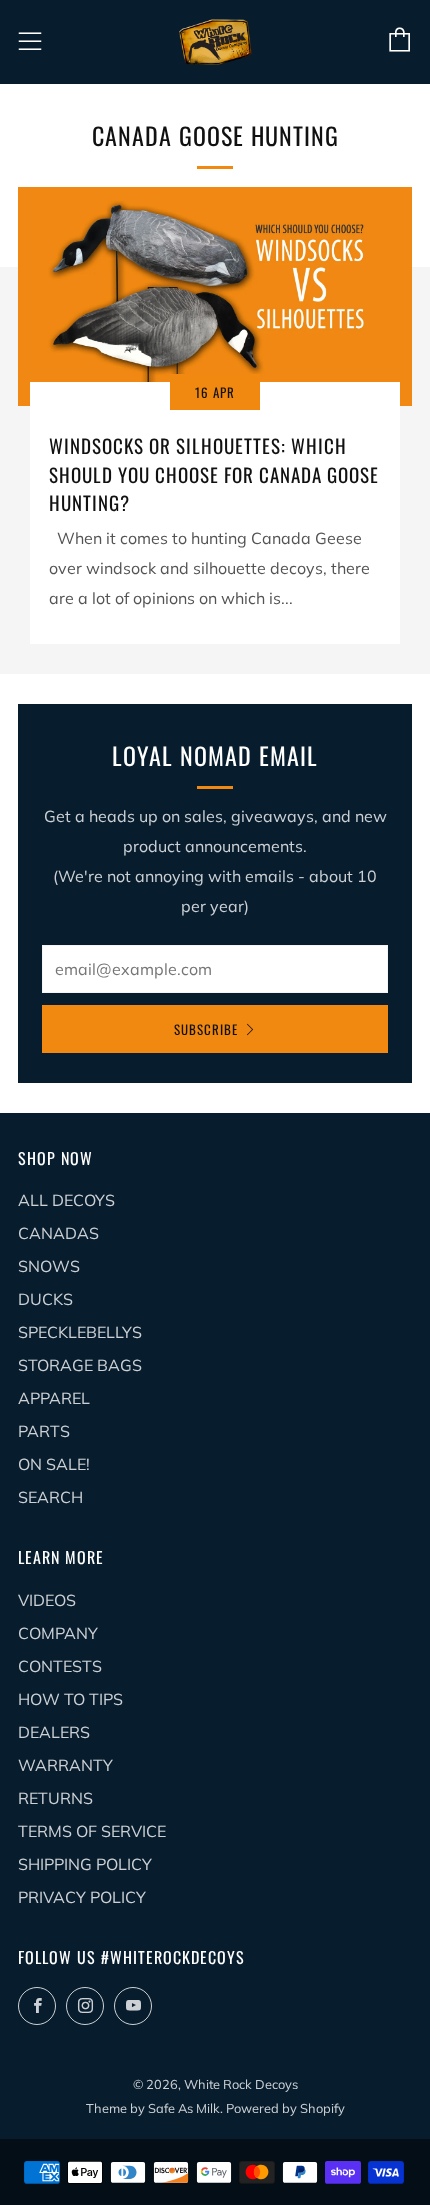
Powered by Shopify (285, 2108)
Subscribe (206, 1029)
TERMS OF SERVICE (92, 1831)
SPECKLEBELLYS (80, 1332)
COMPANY (58, 1633)
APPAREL (54, 1398)
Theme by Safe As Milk (153, 2108)
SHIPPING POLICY (85, 1864)
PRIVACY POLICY (82, 1897)
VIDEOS (47, 1600)
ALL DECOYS (66, 1200)
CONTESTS (60, 1666)
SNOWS (49, 1266)
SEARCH (50, 1497)
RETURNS (55, 1798)
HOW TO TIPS (70, 1699)
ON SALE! (54, 1464)
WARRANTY (65, 1765)
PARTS (44, 1431)
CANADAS (58, 1233)
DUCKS (45, 1299)
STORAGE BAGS (80, 1365)
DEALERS (54, 1732)
